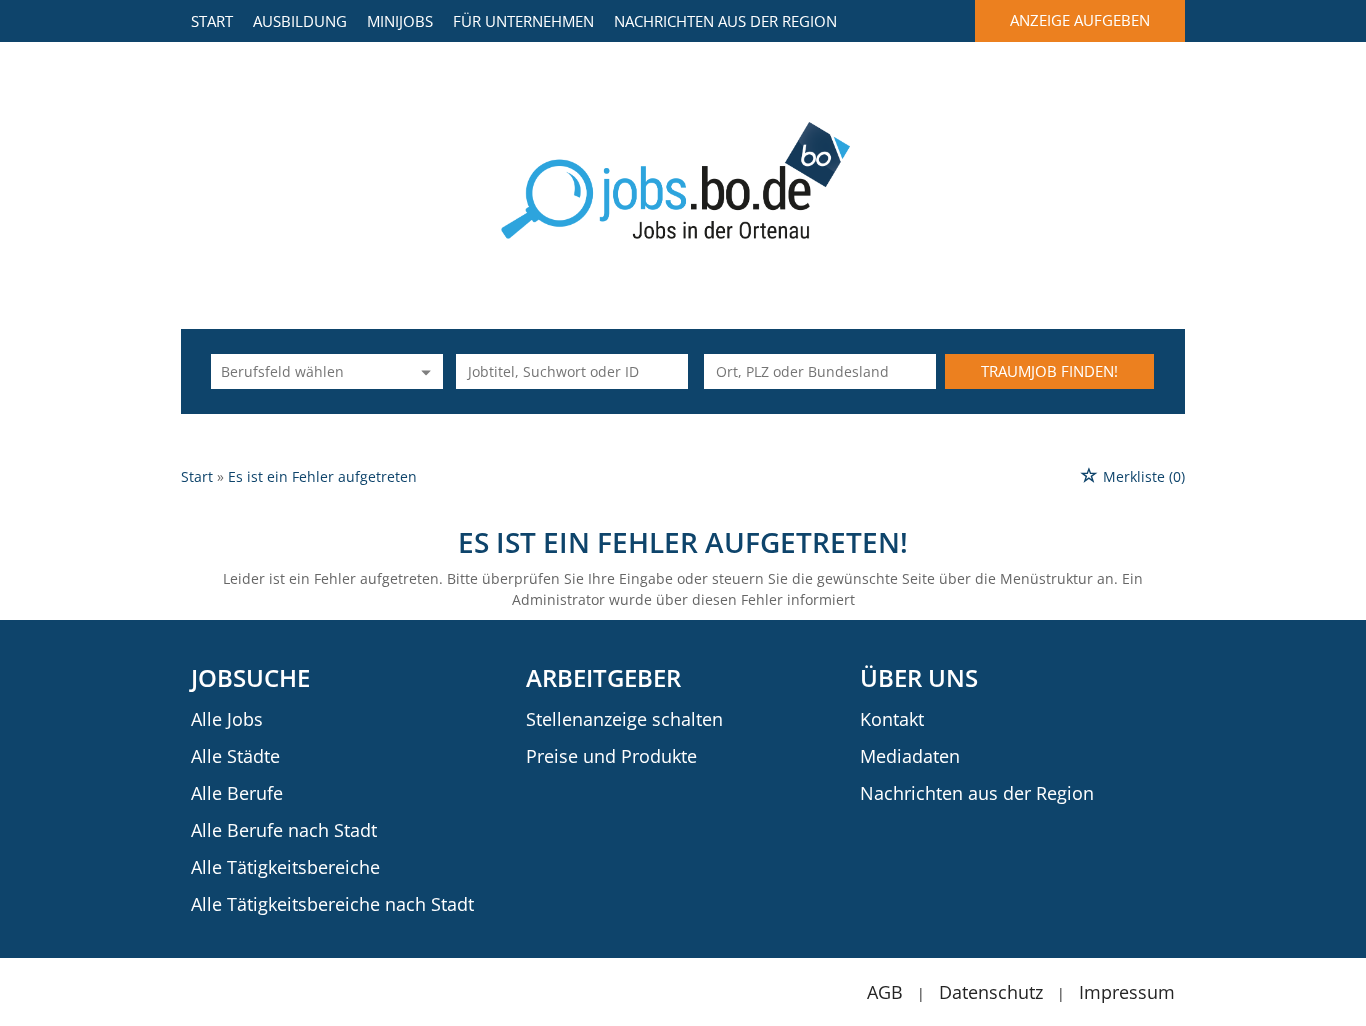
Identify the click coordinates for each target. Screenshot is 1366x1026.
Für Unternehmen (523, 21)
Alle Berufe (237, 793)
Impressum (1127, 992)
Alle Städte (235, 756)
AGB (885, 992)
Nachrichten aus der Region (725, 21)
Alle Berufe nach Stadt (284, 830)
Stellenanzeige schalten (624, 719)
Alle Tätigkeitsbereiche (285, 867)
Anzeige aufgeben (1080, 20)
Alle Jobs (227, 719)
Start (212, 21)
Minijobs (400, 21)
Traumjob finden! (1049, 371)
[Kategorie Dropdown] (423, 371)
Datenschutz (991, 992)
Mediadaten (910, 756)
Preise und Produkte (611, 756)
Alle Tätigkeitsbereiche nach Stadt (332, 904)
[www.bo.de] (683, 178)
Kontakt (892, 719)
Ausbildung (300, 21)
